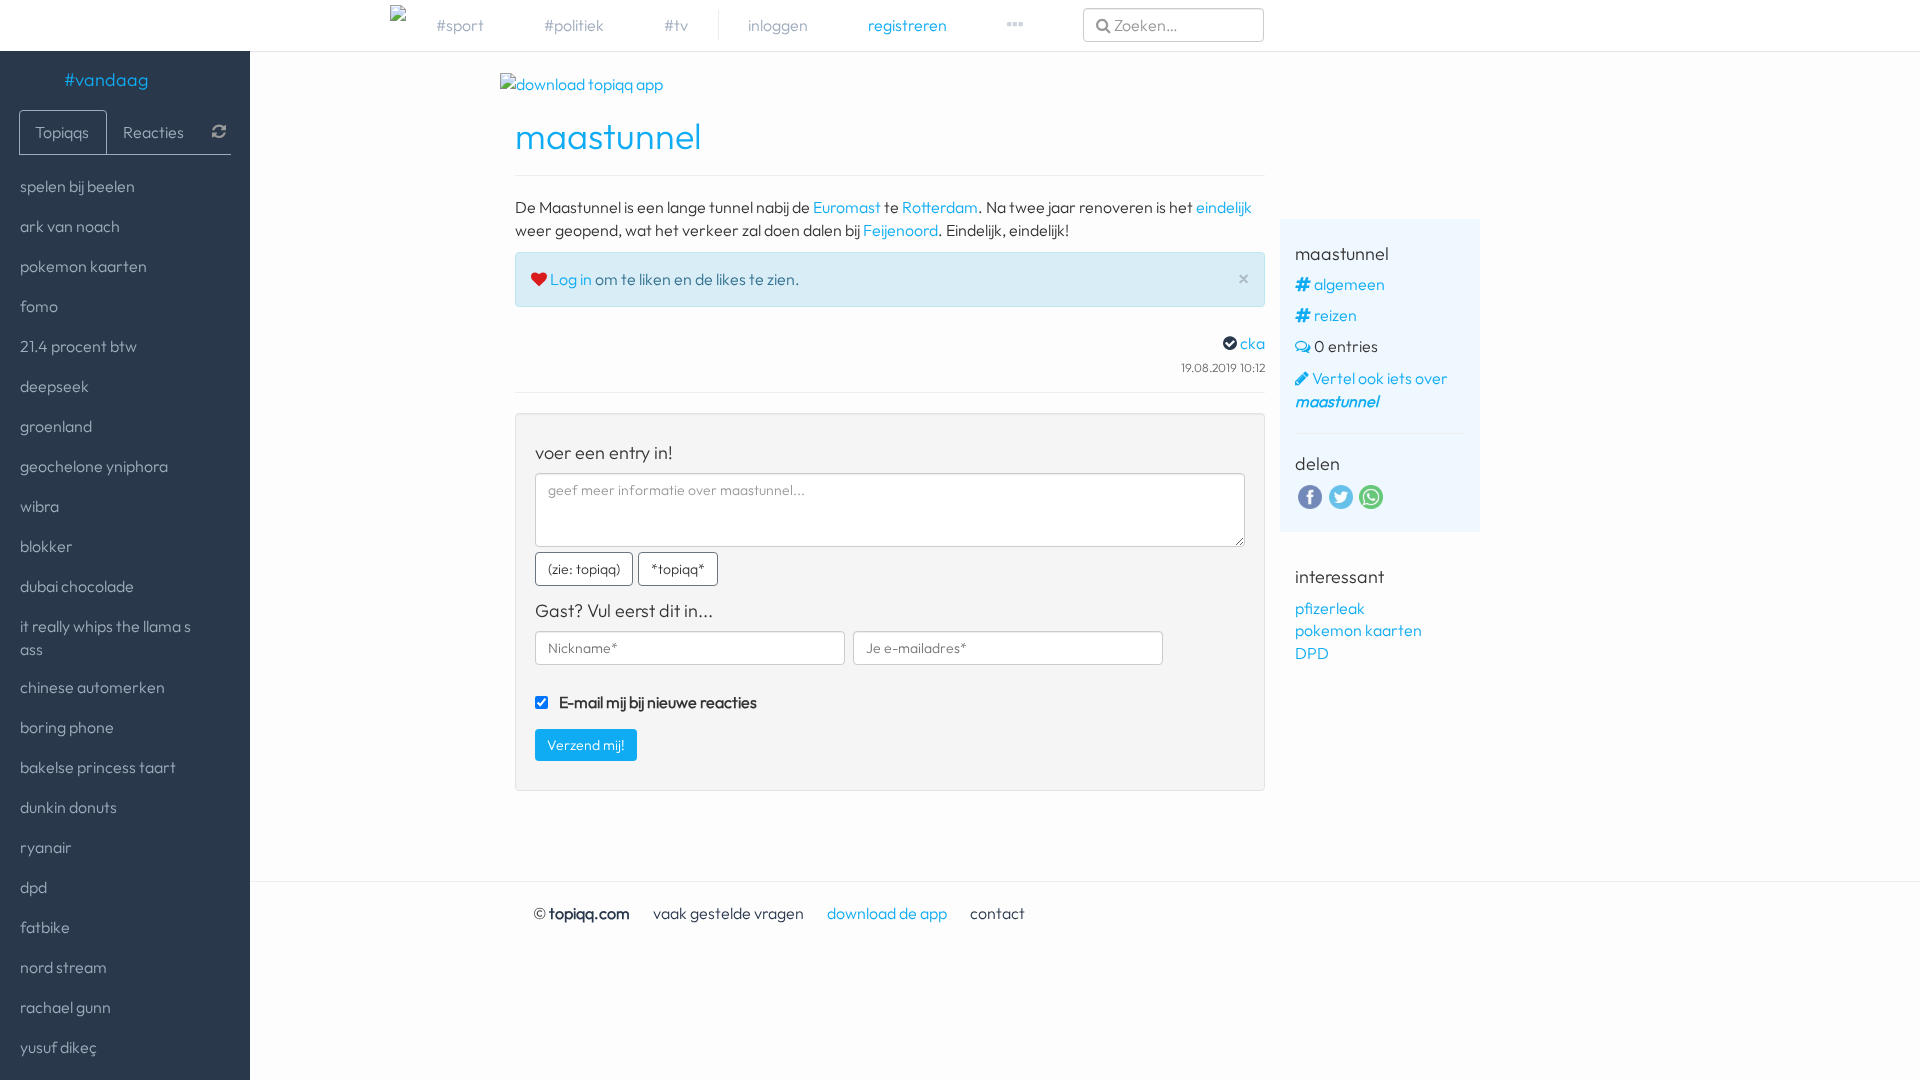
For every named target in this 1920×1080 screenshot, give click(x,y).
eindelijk (1224, 207)
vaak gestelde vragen (728, 913)
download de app (887, 913)
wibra (39, 506)
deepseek (54, 386)
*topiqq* (678, 569)
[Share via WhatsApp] (1371, 495)
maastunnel (608, 135)
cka (1252, 343)
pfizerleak (1330, 608)
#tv (676, 25)
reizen (1335, 315)
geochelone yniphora (94, 466)
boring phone (67, 727)
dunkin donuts (68, 807)
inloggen (778, 25)
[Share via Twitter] (1341, 494)
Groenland (56, 426)
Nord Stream (63, 967)
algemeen (1349, 284)
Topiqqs (62, 132)
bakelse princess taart (98, 767)
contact (997, 913)
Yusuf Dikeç (58, 1047)
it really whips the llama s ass (105, 637)
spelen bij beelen (77, 186)
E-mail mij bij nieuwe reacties (658, 702)
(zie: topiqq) (584, 569)
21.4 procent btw (78, 346)
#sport (460, 25)
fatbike (45, 927)
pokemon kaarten (83, 266)
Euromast (847, 207)
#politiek (574, 25)
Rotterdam (940, 207)
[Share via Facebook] (1310, 494)
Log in (571, 279)
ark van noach (70, 226)
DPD (33, 887)
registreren (907, 25)
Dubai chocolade (77, 586)
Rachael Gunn (65, 1007)
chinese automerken (92, 687)
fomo (39, 306)
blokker (46, 546)
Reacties (153, 132)
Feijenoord (900, 230)
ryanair (46, 847)
